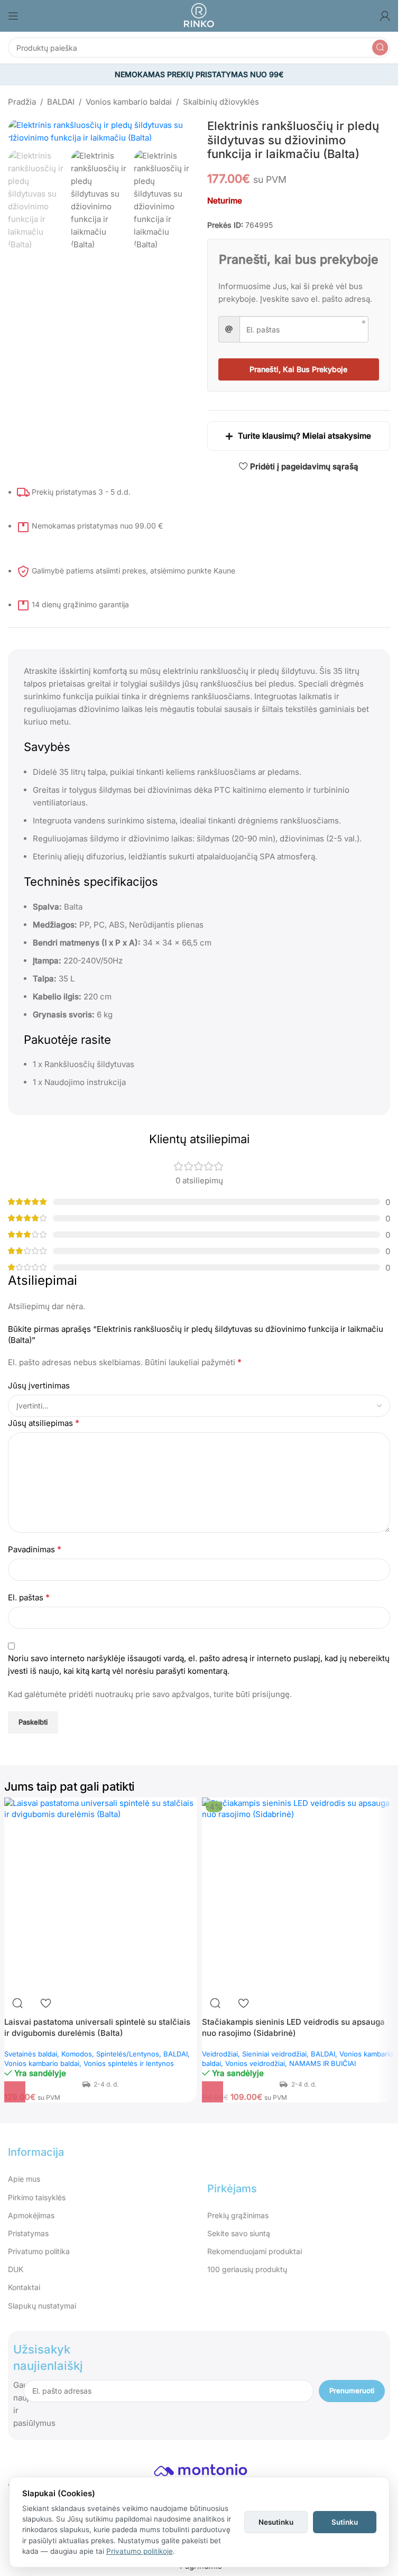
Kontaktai (24, 2287)
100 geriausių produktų (247, 2269)
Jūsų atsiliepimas (44, 1423)
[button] (15, 2092)
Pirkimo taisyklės (37, 2197)
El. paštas (29, 1597)
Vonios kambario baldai (129, 102)
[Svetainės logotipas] (199, 15)
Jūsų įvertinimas (39, 1386)
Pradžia (22, 102)
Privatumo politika (39, 2251)
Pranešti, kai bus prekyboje (298, 369)
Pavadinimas (35, 1549)
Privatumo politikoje (140, 2551)
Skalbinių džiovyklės (221, 102)
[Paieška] (380, 48)
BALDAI (61, 102)
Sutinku (345, 2522)
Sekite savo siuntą (239, 2233)
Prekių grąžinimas (238, 2215)
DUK (16, 2269)
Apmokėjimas (31, 2215)
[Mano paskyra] (385, 16)
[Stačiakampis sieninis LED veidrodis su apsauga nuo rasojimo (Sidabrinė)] (298, 1894)
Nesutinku (276, 2522)
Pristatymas (28, 2233)
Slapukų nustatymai (42, 2306)
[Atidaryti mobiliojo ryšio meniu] (13, 16)
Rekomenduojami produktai (255, 2251)
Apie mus (24, 2179)
